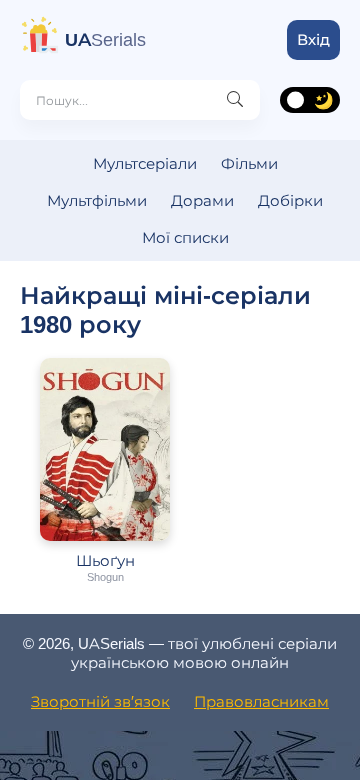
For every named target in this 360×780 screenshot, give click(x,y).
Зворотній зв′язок (100, 701)
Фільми (249, 163)
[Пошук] (235, 100)
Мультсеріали (145, 163)
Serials (105, 40)
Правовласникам (261, 701)
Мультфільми (97, 200)
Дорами (202, 200)
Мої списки (185, 237)
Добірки (290, 200)
